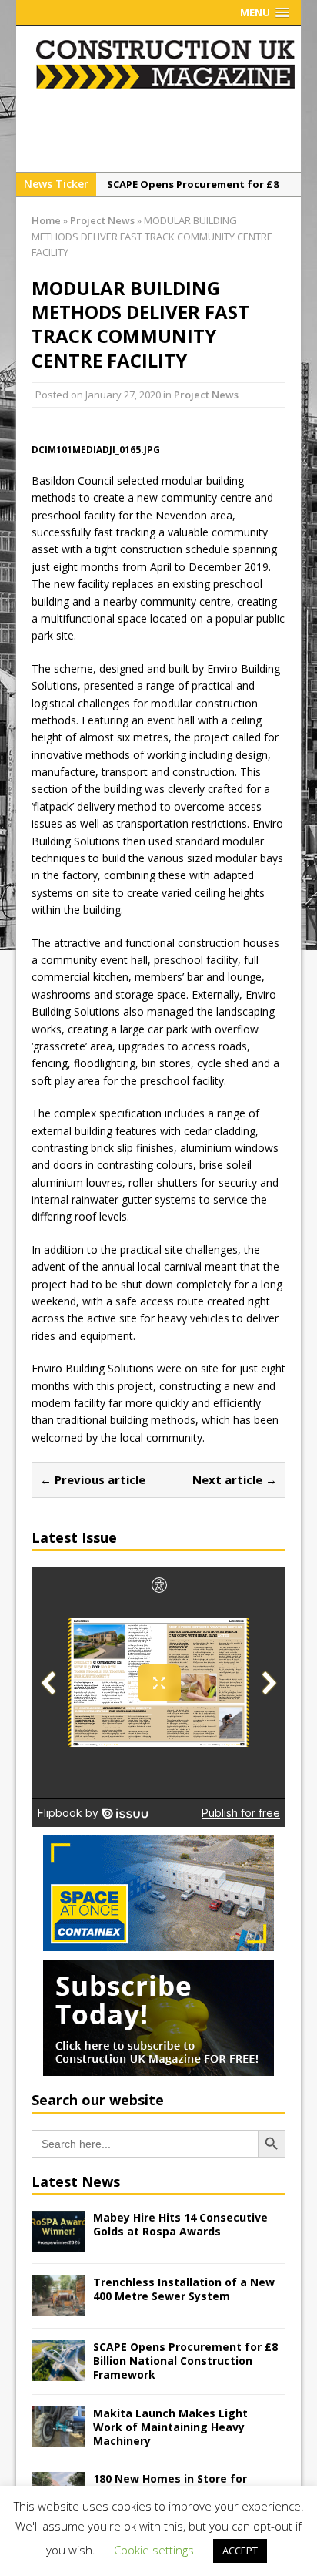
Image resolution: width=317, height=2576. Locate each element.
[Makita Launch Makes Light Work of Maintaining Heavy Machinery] (58, 2438)
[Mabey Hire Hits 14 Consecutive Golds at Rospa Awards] (58, 2243)
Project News (206, 395)
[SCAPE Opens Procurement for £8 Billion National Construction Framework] (58, 2372)
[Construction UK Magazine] (167, 86)
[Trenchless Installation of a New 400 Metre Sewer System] (58, 2307)
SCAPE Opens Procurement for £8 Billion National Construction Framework (185, 2361)
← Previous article (93, 1479)
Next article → (235, 1479)
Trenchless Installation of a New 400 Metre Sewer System (184, 2289)
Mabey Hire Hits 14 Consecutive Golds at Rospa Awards (180, 2224)
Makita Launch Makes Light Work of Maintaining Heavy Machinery (170, 2427)
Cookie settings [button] (154, 2550)
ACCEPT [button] (240, 2551)
